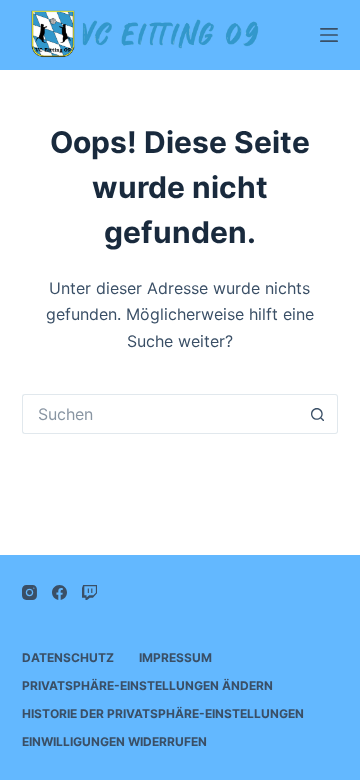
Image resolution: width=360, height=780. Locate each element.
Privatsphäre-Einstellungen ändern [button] (147, 685)
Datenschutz (68, 657)
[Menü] (329, 35)
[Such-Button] (318, 414)
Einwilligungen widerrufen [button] (114, 741)
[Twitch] (89, 592)
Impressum (175, 657)
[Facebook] (59, 592)
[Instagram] (29, 592)
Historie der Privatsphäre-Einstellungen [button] (163, 713)
